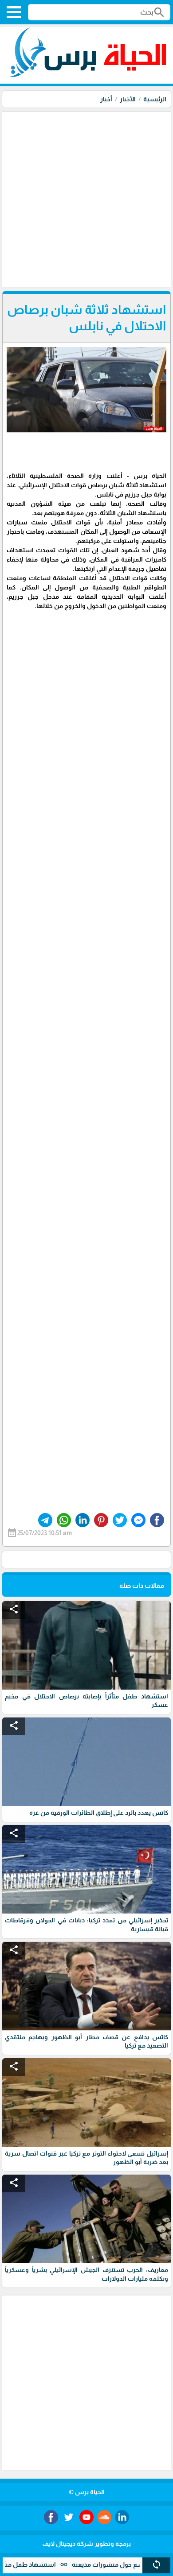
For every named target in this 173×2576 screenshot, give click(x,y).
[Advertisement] (86, 198)
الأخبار (128, 99)
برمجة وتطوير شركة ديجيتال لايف (86, 2544)
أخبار (106, 99)
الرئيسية (155, 99)
